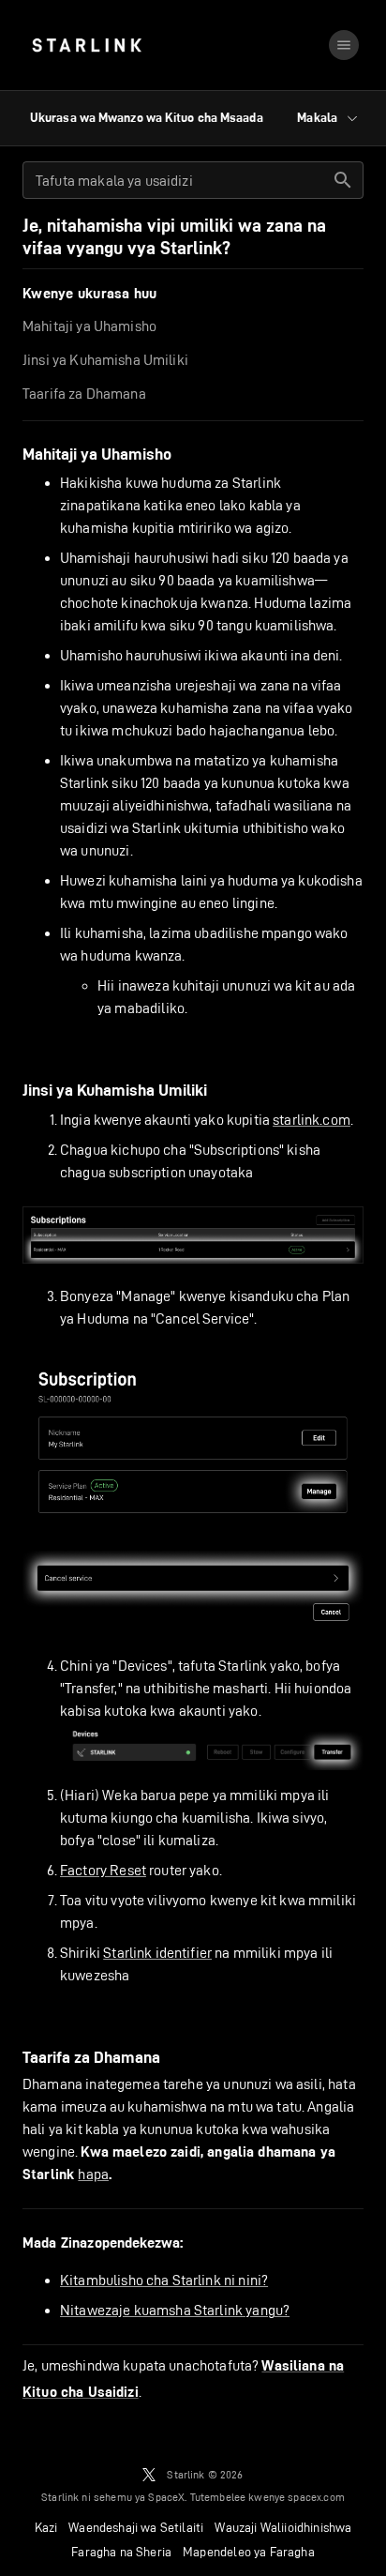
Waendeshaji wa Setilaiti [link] (136, 2527)
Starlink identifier (157, 1953)
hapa (93, 2174)
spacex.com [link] (316, 2497)
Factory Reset (103, 1870)
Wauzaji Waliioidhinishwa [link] (283, 2527)
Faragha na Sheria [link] (121, 2552)
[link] (87, 45)
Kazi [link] (46, 2527)
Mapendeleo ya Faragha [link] (249, 2552)
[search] (343, 180)
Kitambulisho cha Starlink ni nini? (164, 2280)
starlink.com (312, 1120)
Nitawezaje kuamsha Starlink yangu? (175, 2310)
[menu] (344, 45)
